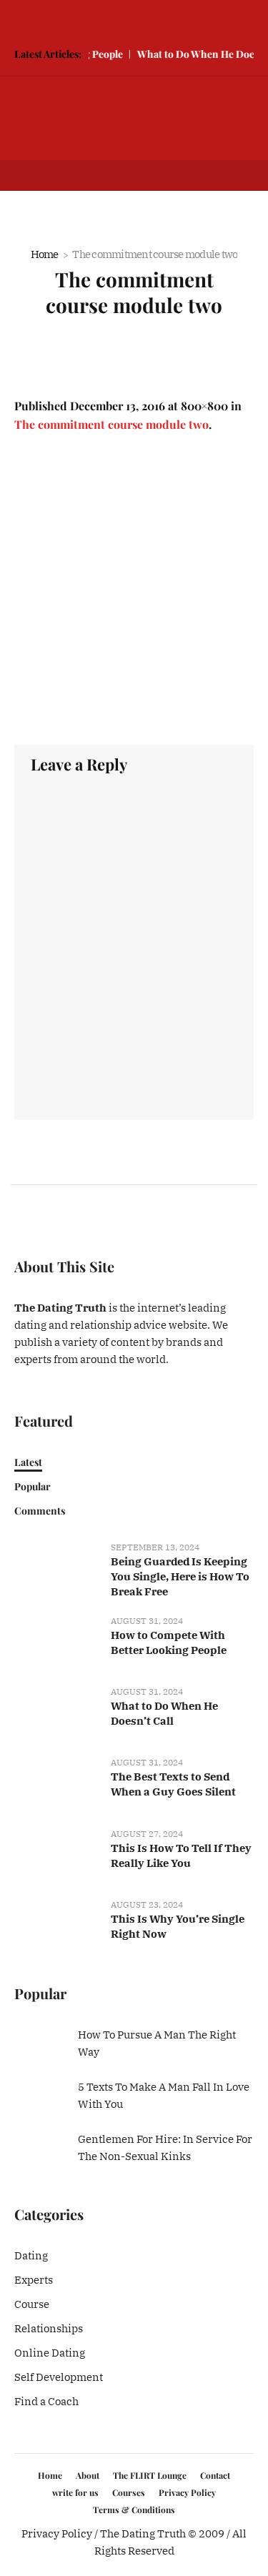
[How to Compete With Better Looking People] (57, 1641)
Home (45, 254)
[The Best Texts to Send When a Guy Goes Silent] (57, 1784)
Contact (215, 2475)
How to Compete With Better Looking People (169, 1643)
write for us (75, 2492)
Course (32, 2304)
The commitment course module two (111, 424)
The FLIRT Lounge (150, 2475)
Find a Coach (46, 2401)
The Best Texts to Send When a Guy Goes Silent (173, 1784)
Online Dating (50, 2353)
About (88, 2475)
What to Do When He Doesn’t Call (164, 1713)
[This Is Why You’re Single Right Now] (57, 1925)
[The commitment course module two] (134, 589)
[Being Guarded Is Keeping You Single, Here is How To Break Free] (57, 1568)
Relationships (49, 2328)
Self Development (59, 2377)
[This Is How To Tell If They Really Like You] (57, 1854)
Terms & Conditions (134, 2510)
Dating (31, 2255)
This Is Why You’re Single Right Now (178, 1926)
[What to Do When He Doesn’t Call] (57, 1713)
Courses (129, 2492)
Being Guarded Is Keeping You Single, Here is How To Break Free (180, 1576)
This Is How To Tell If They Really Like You (181, 1856)
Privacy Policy (187, 2492)
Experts (34, 2280)
